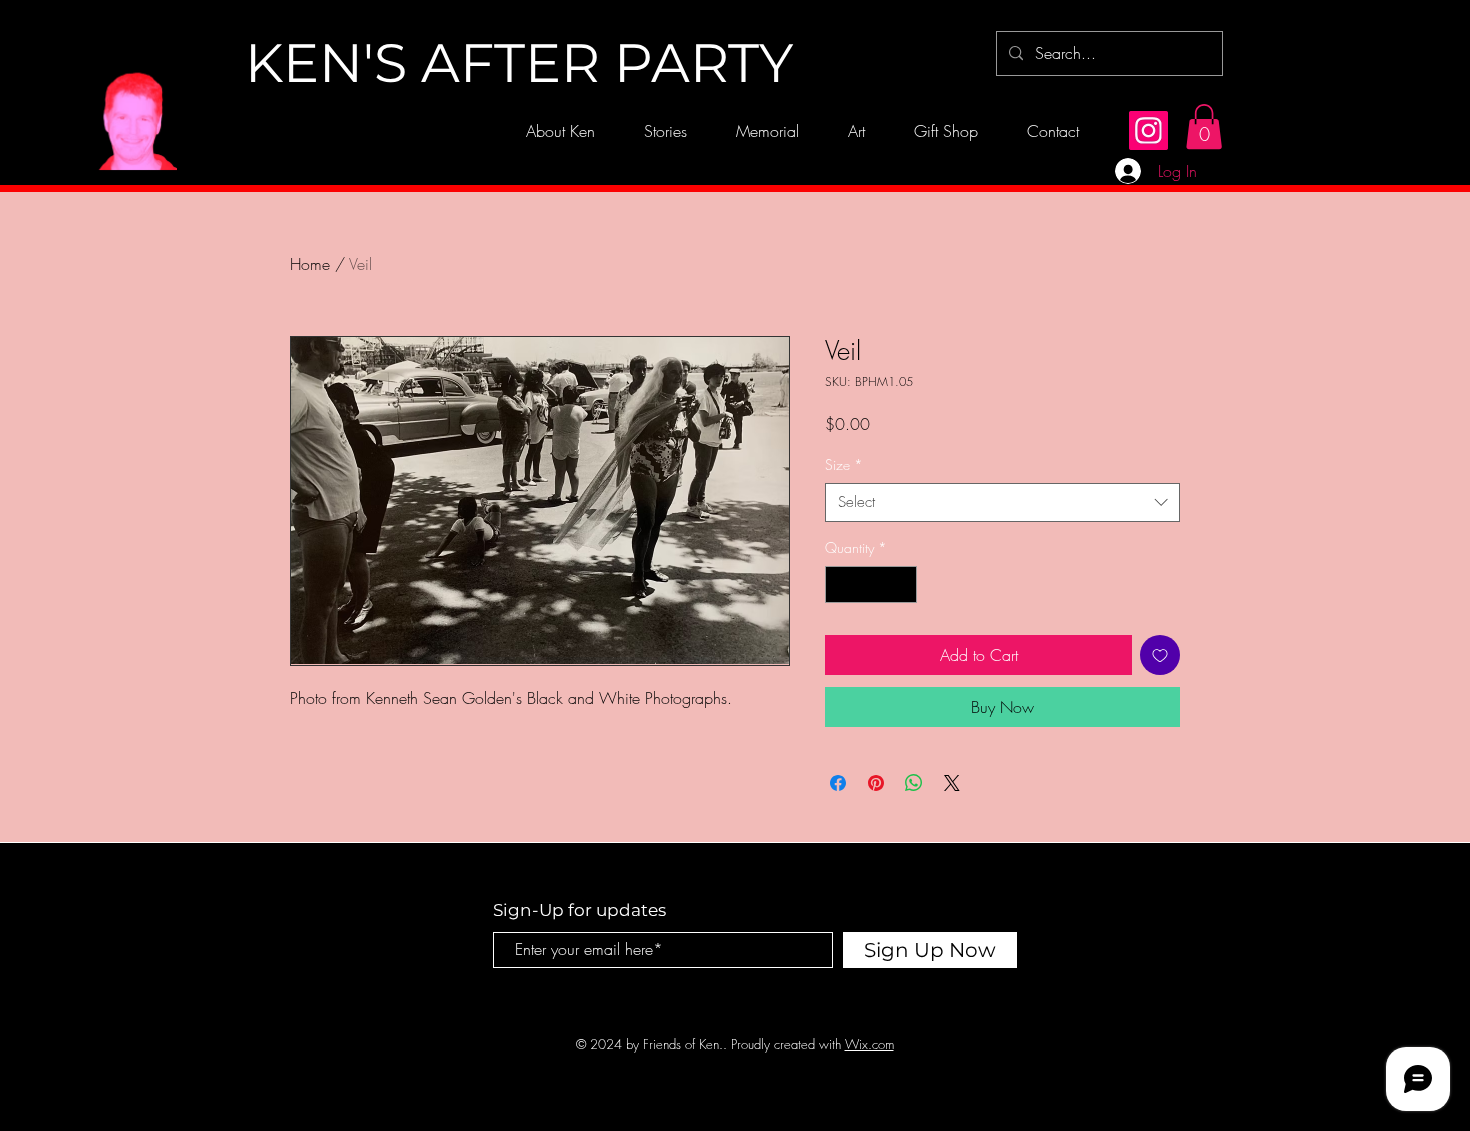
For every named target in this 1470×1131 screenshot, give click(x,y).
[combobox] (1002, 502)
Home (310, 264)
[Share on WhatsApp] (914, 783)
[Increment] (901, 584)
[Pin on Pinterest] (876, 783)
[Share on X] (952, 783)
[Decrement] (840, 584)
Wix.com (869, 1044)
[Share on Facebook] (838, 783)
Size (844, 464)
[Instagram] (1148, 130)
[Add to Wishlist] (1160, 655)
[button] (1204, 126)
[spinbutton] (871, 584)
